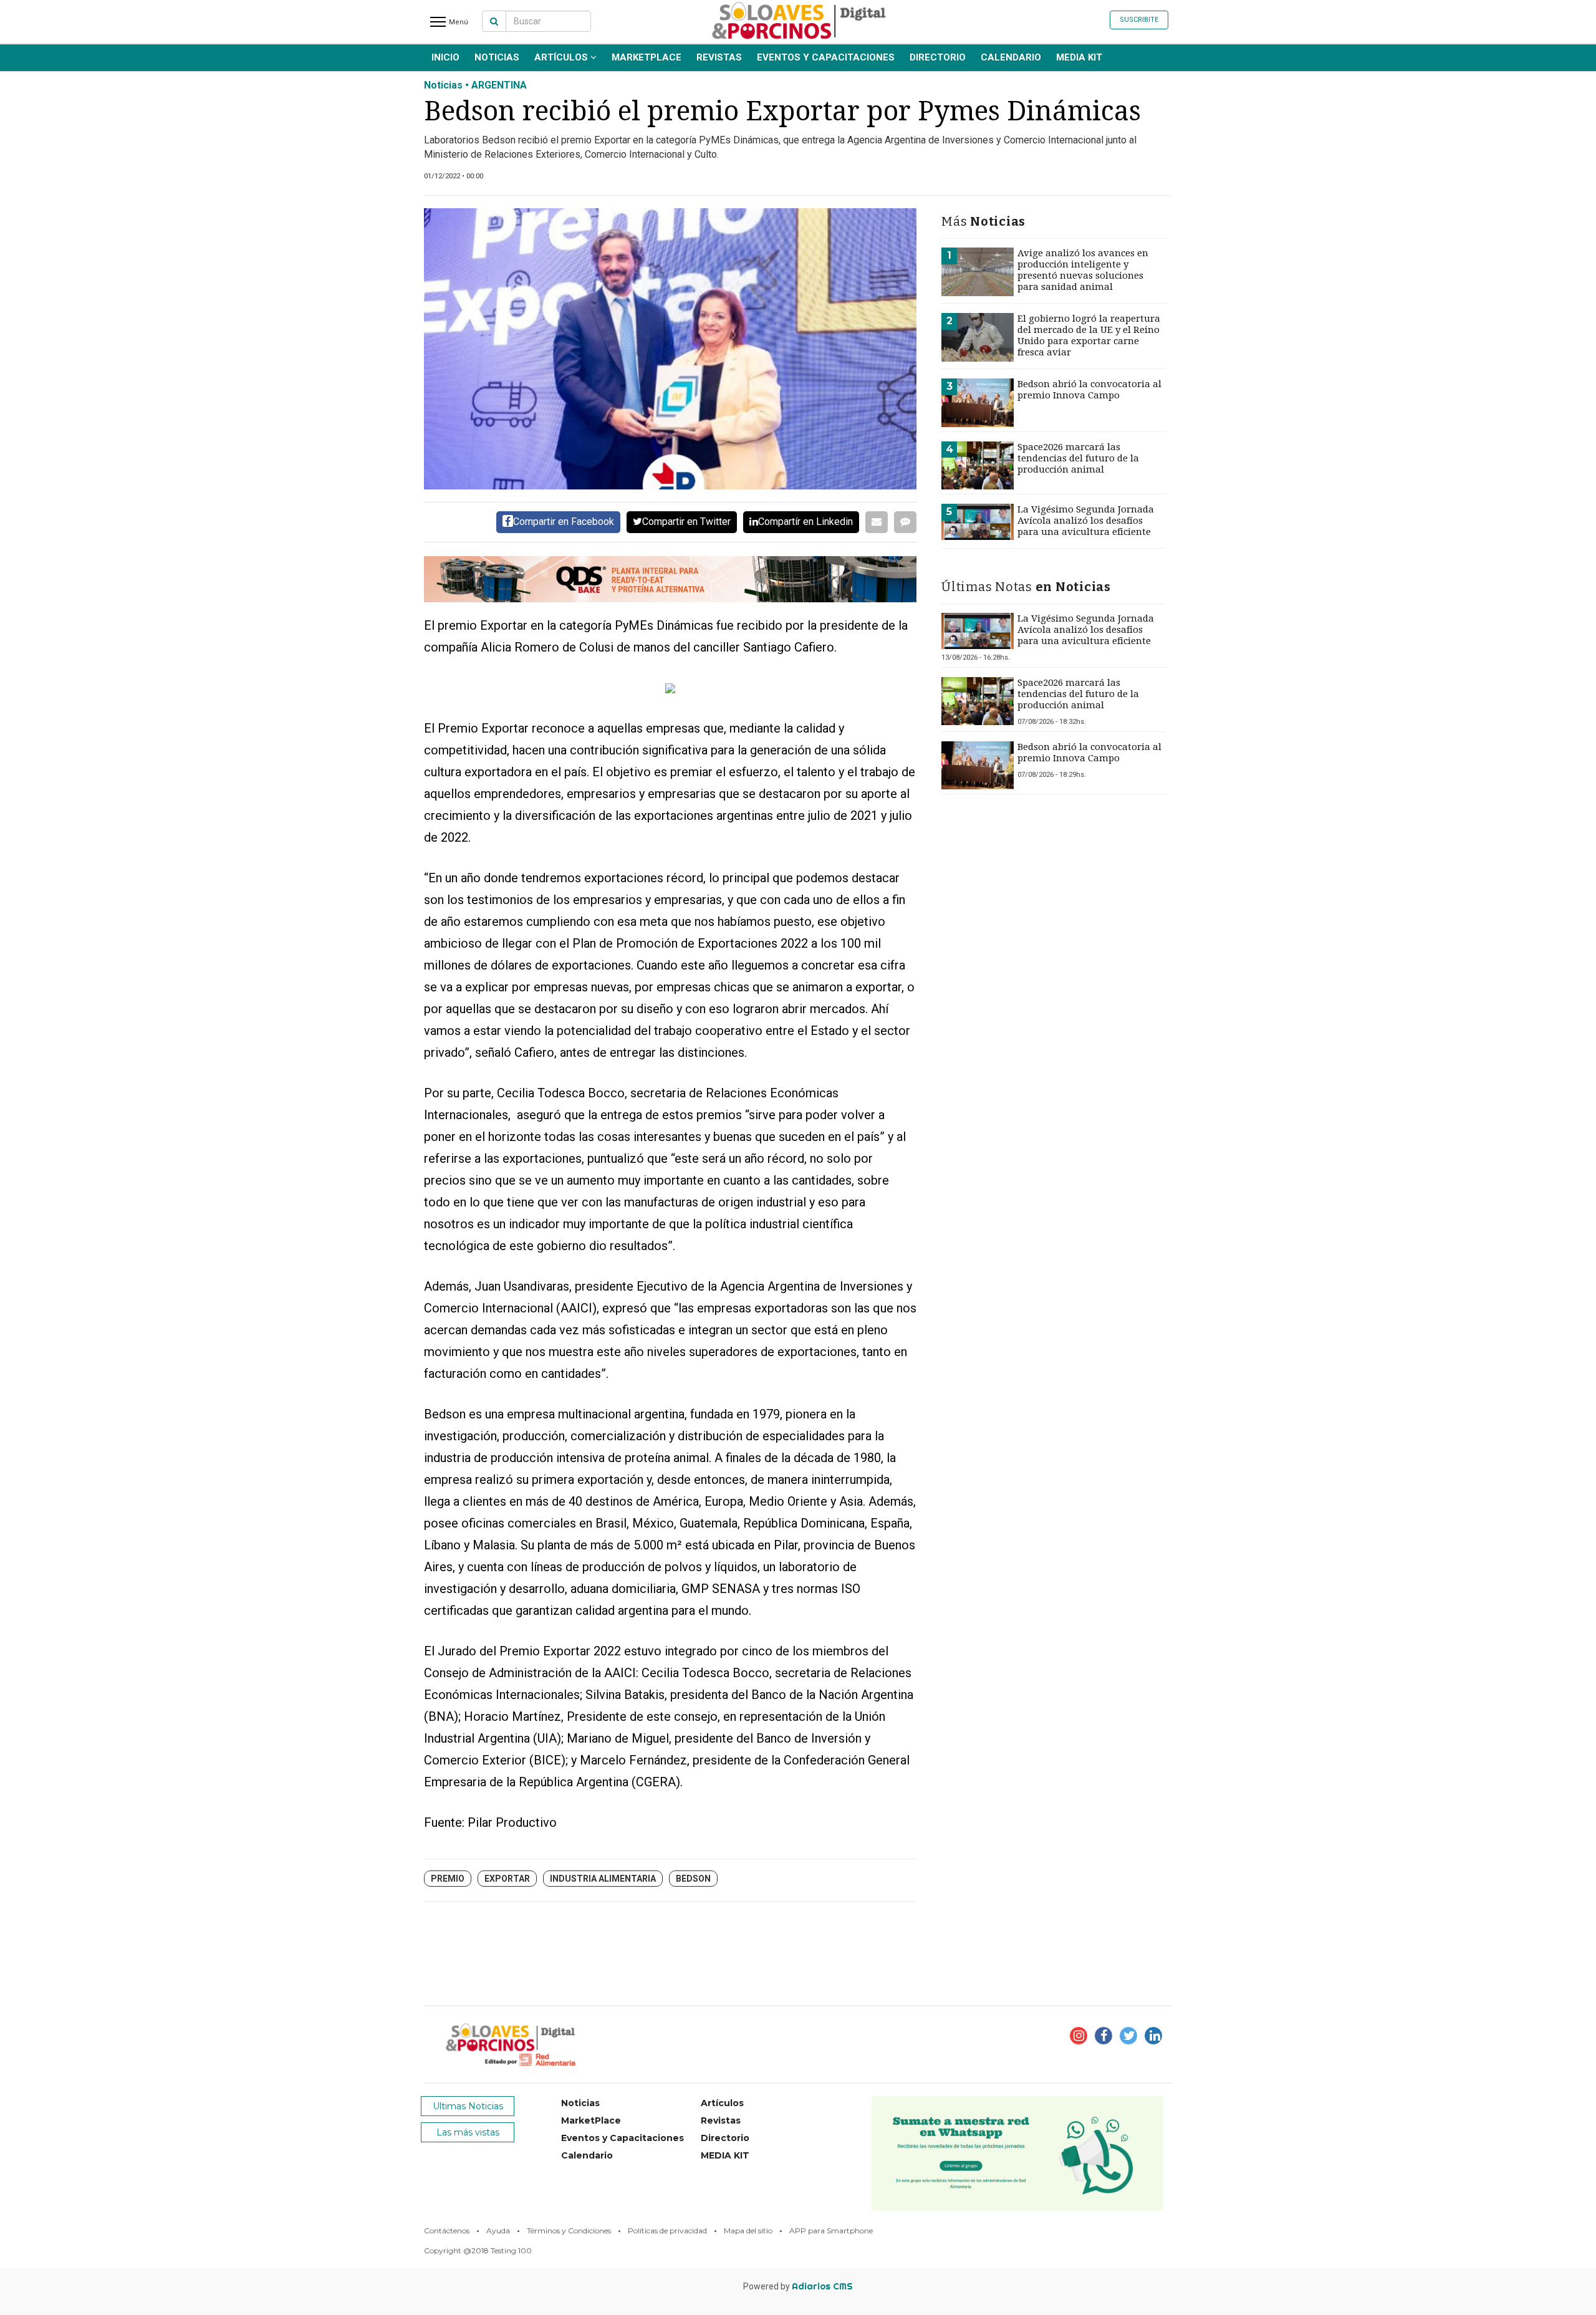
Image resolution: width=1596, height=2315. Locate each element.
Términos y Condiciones (569, 2231)
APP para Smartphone (831, 2231)
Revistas (719, 57)
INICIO (445, 57)
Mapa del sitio (748, 2231)
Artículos (562, 57)
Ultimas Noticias (468, 2106)
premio (448, 1879)
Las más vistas (468, 2132)
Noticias (497, 57)
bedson (693, 1879)
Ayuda (498, 2231)
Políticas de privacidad (667, 2231)
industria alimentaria (603, 1879)
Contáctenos (447, 2231)
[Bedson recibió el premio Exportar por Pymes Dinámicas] (670, 349)
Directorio (938, 57)
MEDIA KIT (1079, 57)
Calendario (1011, 57)
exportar (507, 1879)
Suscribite (1139, 20)
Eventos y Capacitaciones (826, 57)
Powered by (798, 2286)
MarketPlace (647, 57)
